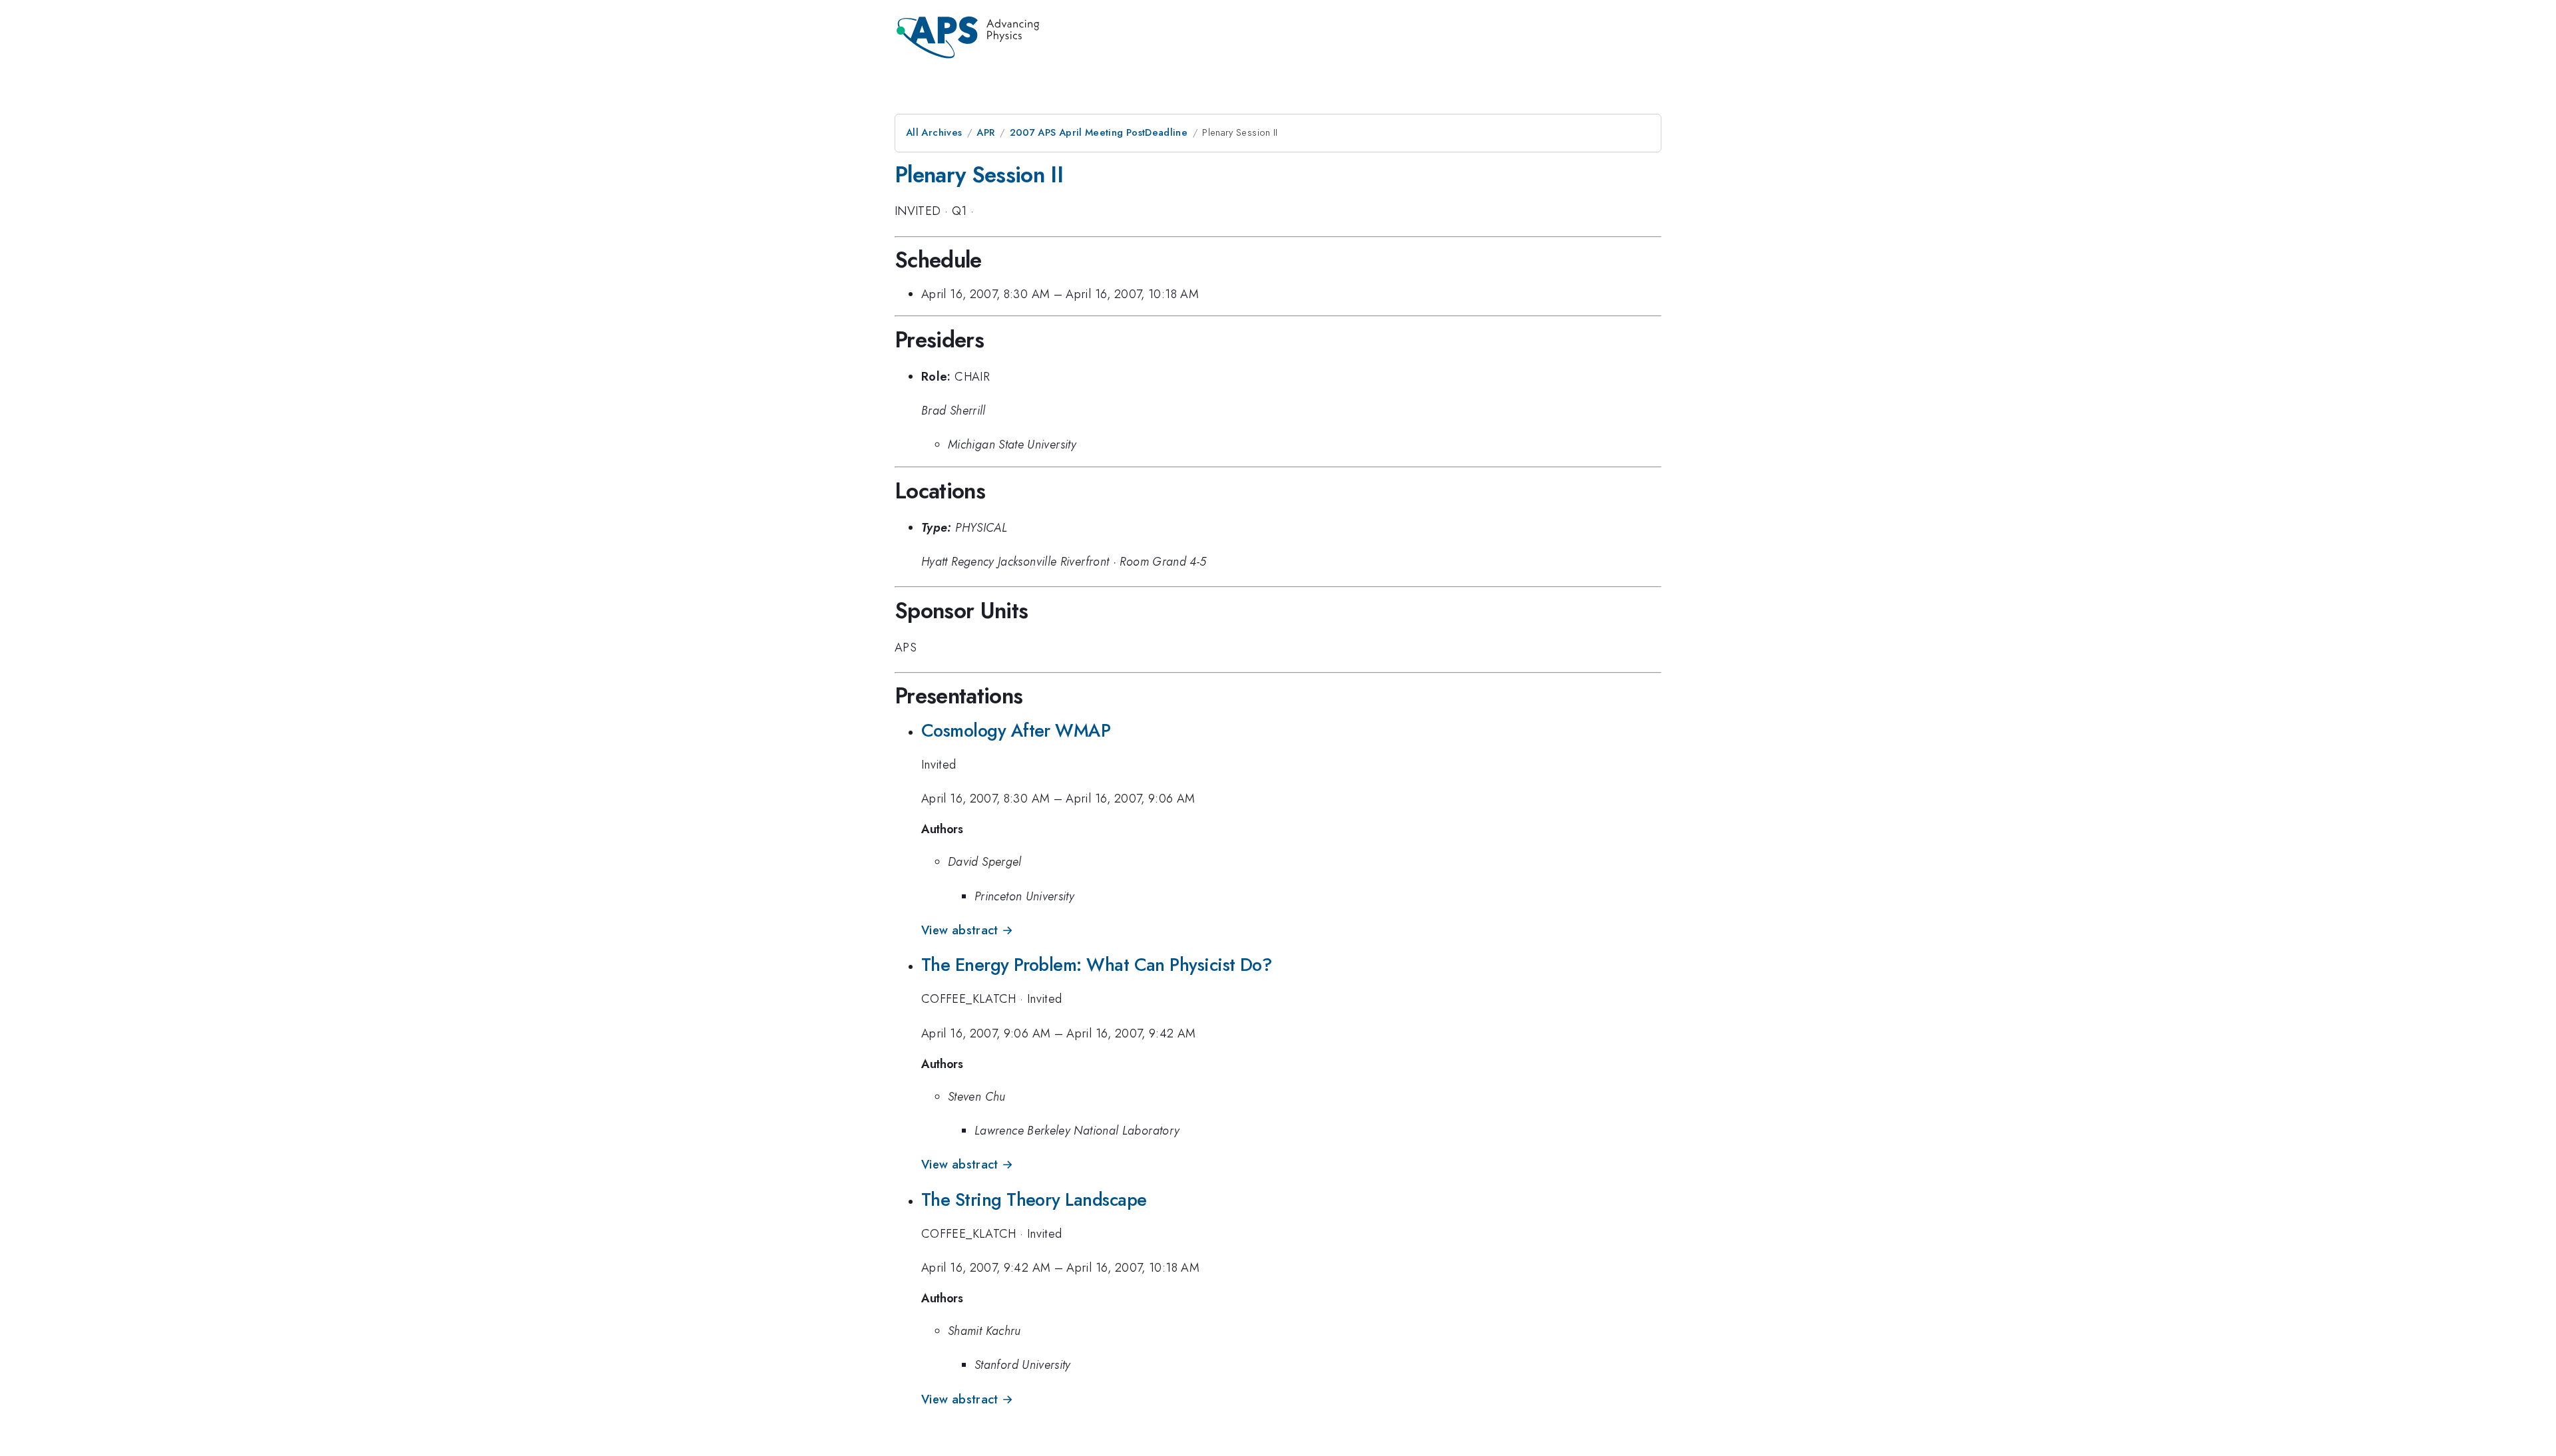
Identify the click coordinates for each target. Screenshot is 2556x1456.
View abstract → (967, 930)
